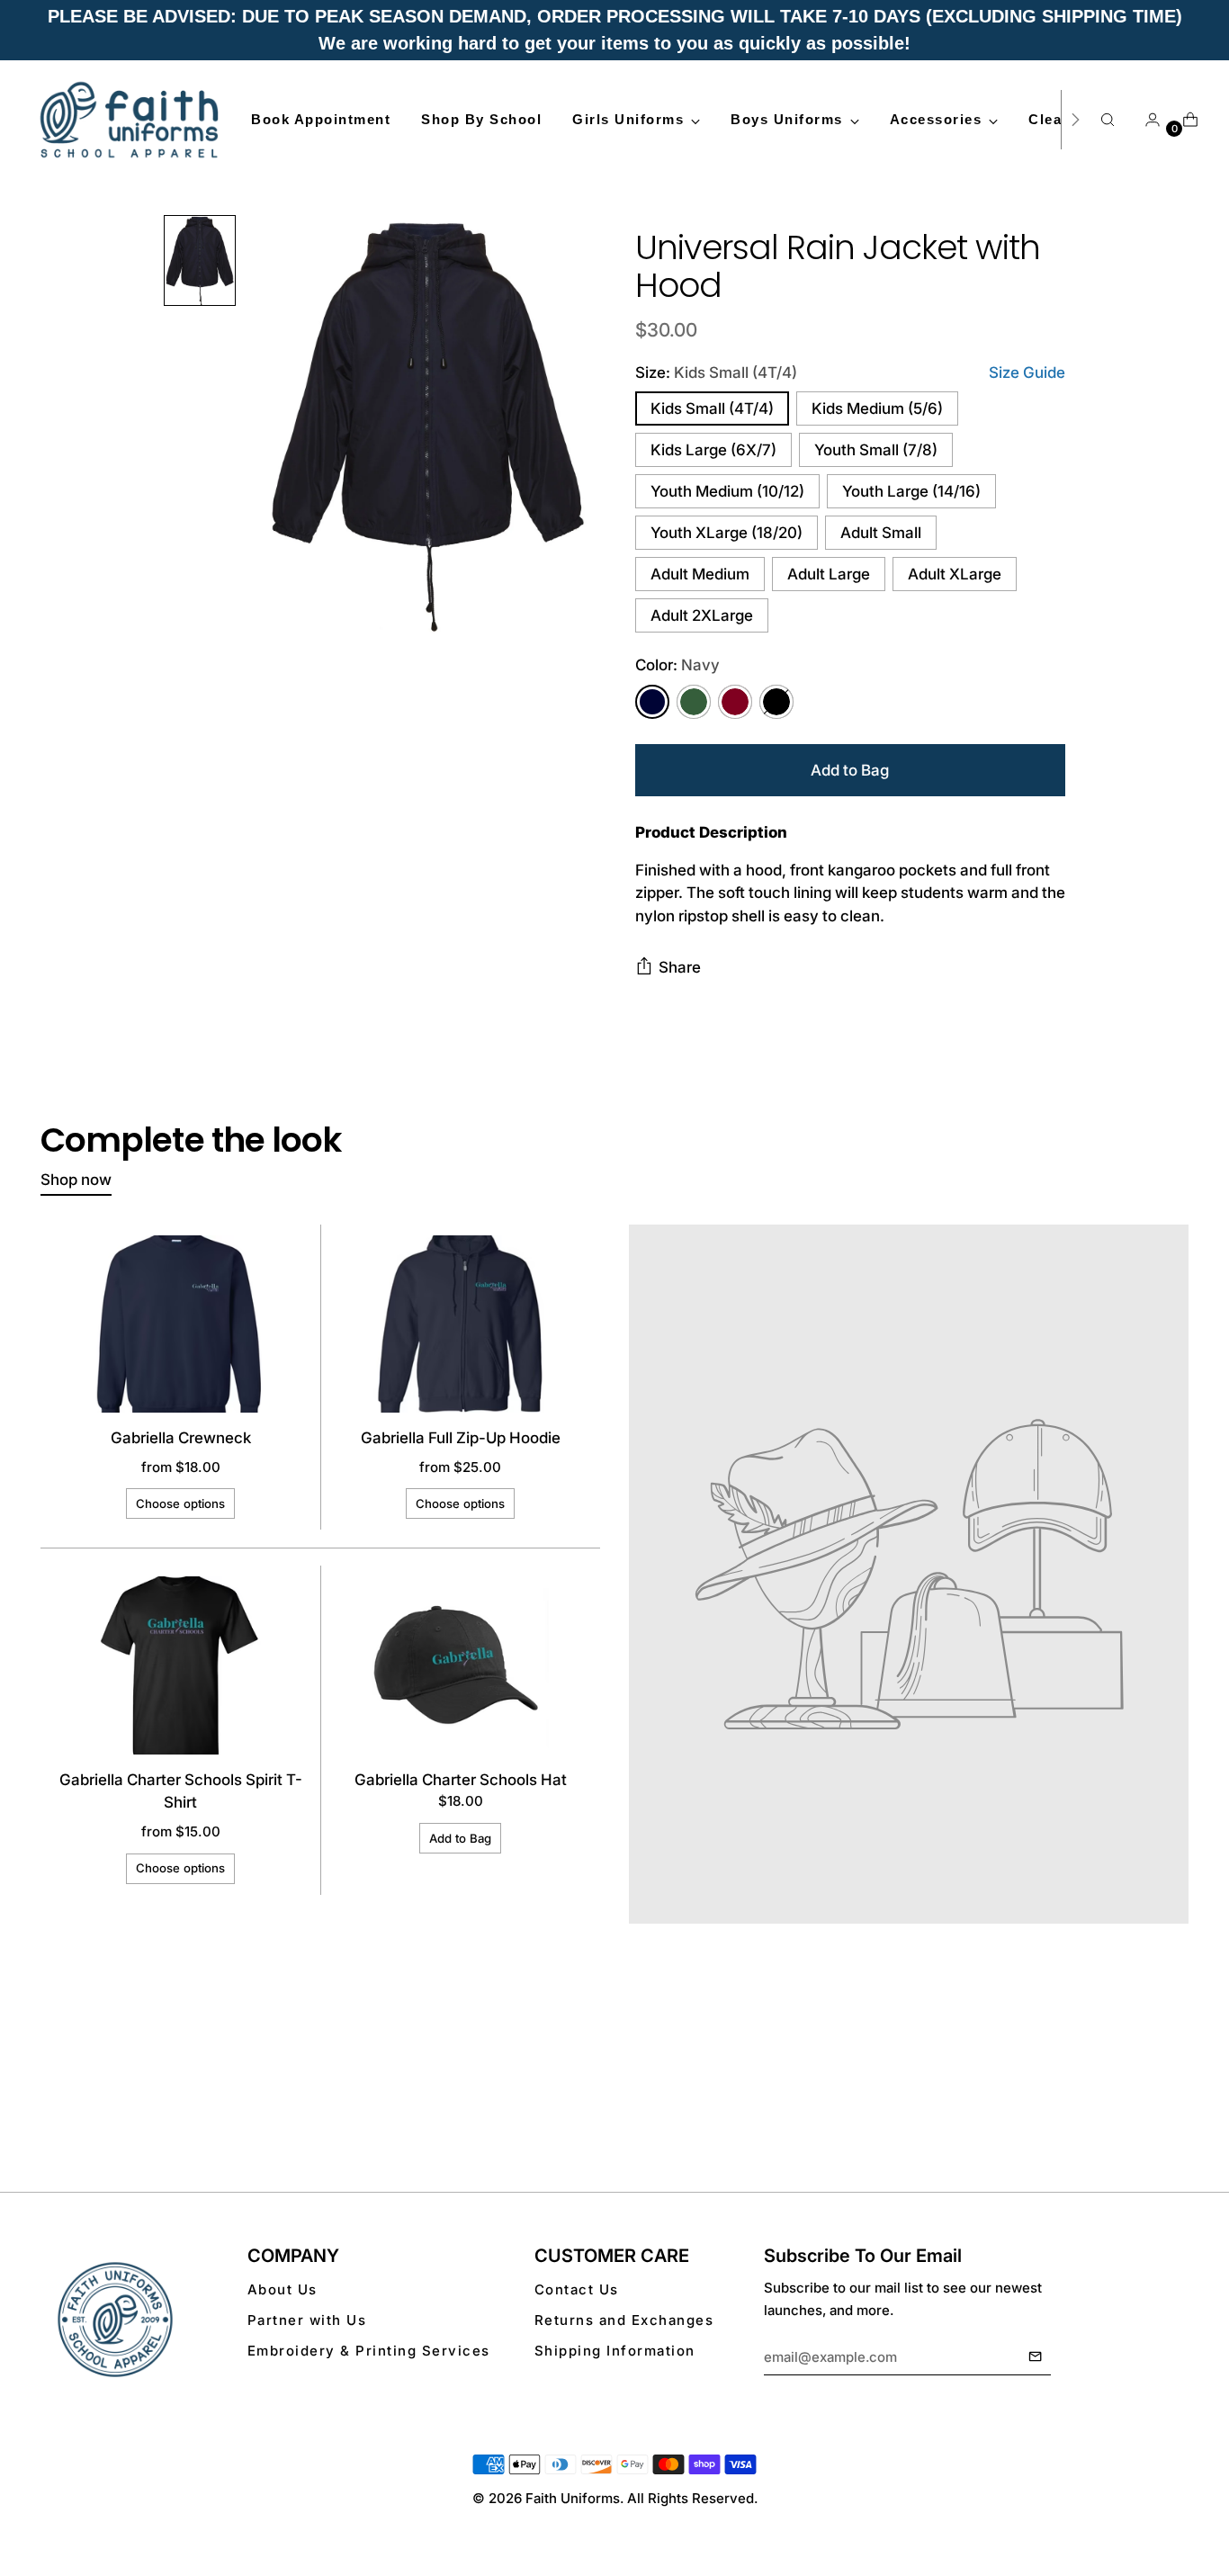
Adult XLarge (955, 574)
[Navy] (652, 702)
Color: (677, 665)
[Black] (776, 702)
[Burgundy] (735, 702)
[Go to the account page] (1145, 120)
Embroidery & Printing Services (369, 2351)
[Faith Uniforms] (130, 120)
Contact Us (577, 2289)
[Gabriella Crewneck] (181, 1324)
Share (680, 967)
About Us (283, 2289)
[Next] (1075, 120)
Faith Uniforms (573, 2498)
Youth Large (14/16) (911, 491)
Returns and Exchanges (624, 2320)
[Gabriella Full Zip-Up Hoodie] (461, 1324)
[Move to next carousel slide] (1173, 2093)
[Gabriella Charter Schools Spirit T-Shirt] (181, 1665)
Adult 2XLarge (702, 615)
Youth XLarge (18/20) (727, 533)
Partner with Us (307, 2320)
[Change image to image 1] (200, 260)
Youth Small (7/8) (876, 450)
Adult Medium (700, 574)
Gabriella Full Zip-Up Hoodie (461, 1438)
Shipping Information (615, 2351)
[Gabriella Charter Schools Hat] (461, 1665)
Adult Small (881, 533)
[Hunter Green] (694, 702)
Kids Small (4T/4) (712, 408)
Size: (716, 372)
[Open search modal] (1108, 120)
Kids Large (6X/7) (713, 450)
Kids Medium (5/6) (877, 408)
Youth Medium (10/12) (727, 491)
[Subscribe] (1035, 2357)
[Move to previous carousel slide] (1132, 2094)
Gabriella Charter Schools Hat (461, 1780)
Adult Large (829, 574)
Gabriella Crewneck (181, 1438)
